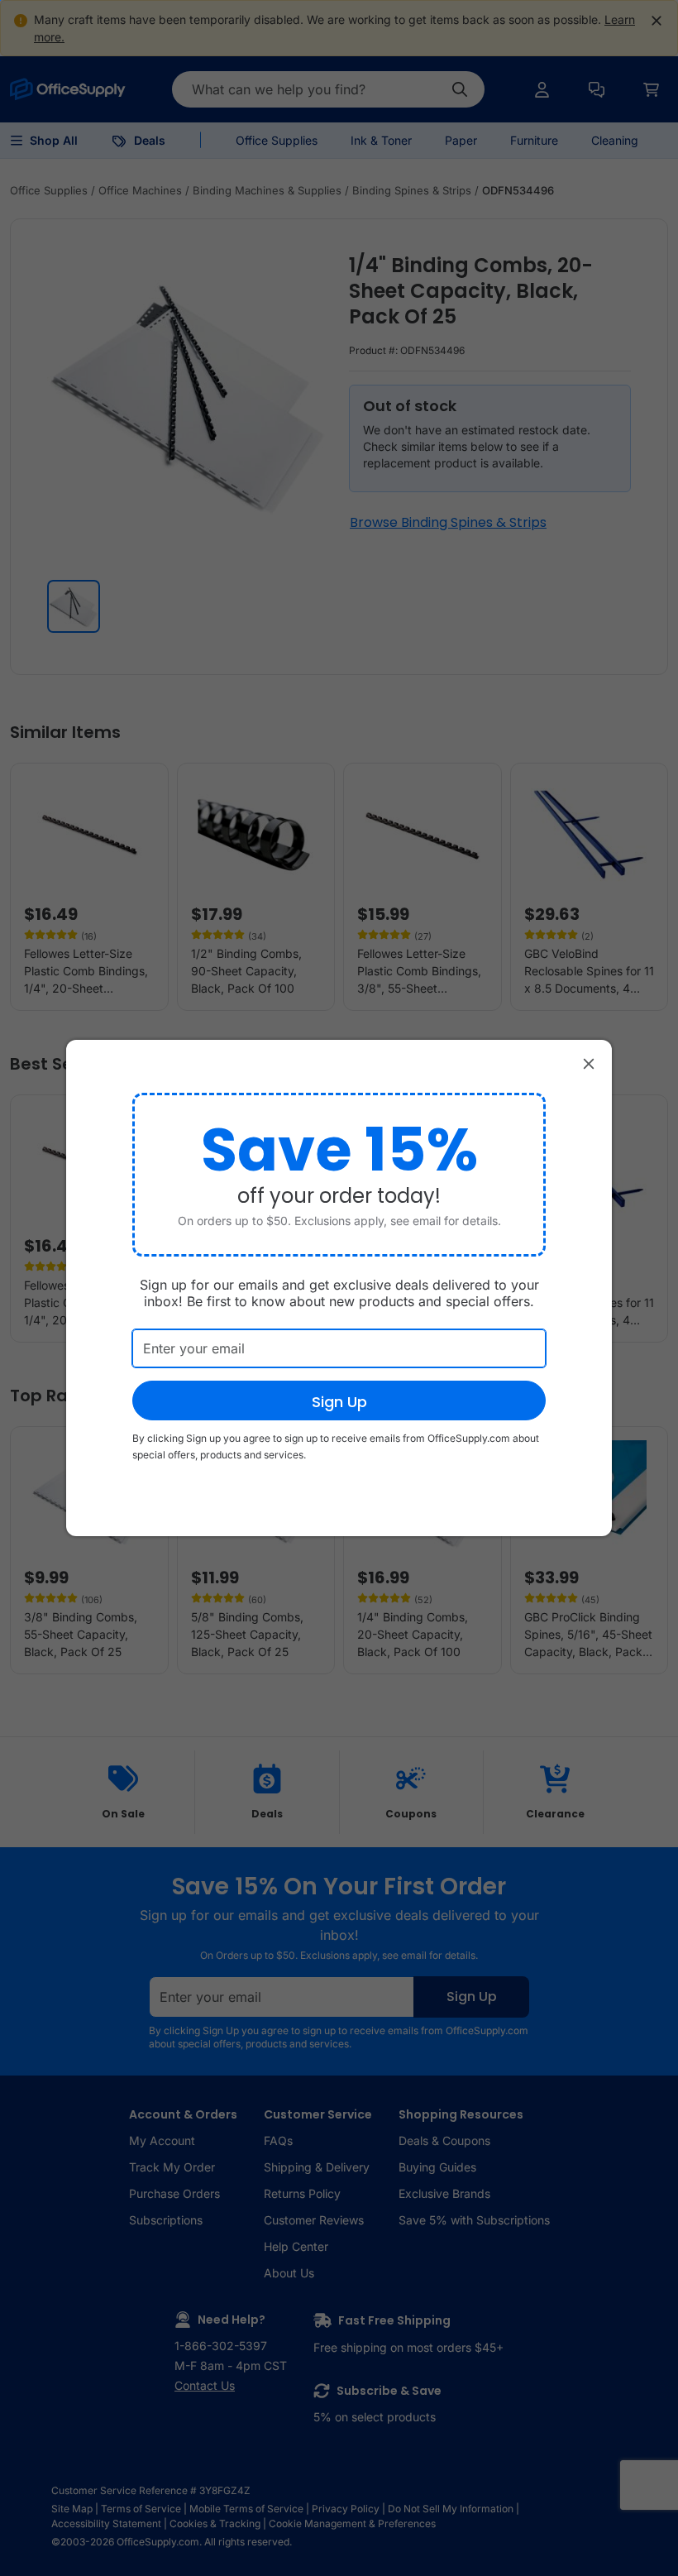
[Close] (589, 1063)
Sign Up (339, 1402)
